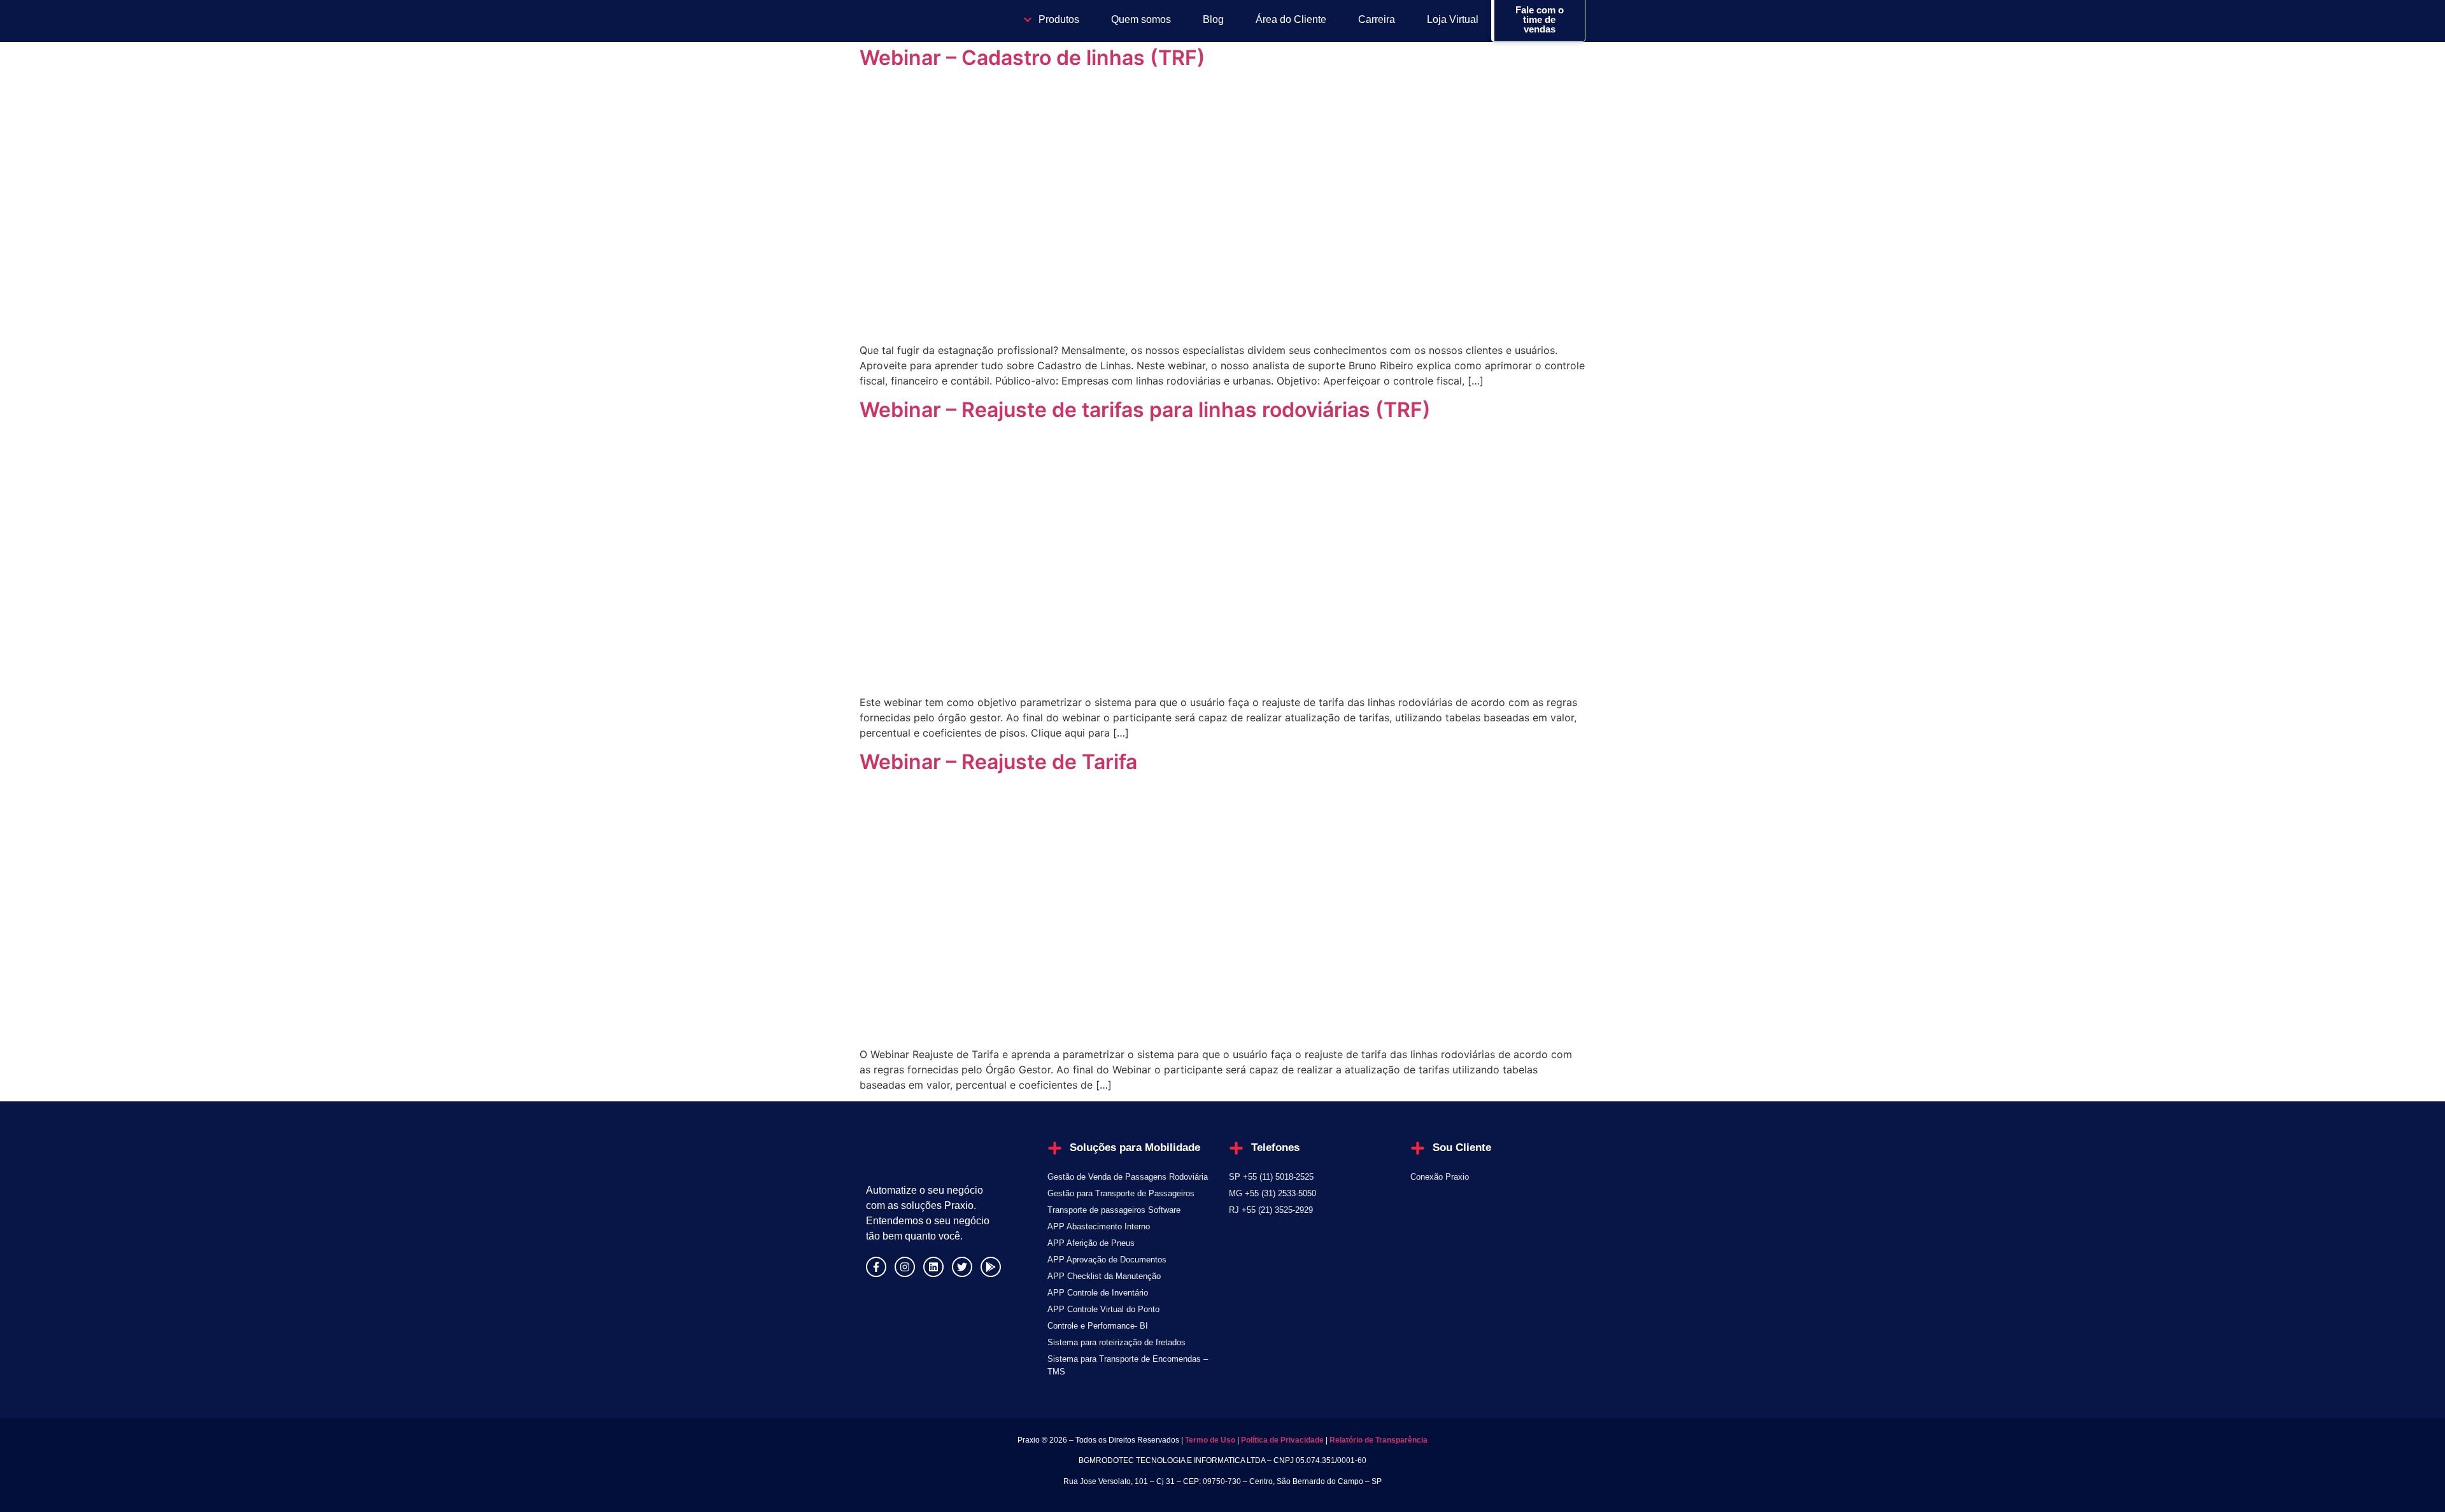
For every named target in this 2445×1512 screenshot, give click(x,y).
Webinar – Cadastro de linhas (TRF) (1032, 58)
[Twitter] (962, 1267)
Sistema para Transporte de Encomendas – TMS (1128, 1365)
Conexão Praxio (1440, 1177)
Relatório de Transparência (1378, 1440)
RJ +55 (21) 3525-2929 (1271, 1210)
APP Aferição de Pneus (1091, 1243)
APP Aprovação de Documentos (1107, 1260)
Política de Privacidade (1282, 1440)
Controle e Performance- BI (1098, 1326)
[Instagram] (905, 1267)
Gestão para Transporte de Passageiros (1121, 1193)
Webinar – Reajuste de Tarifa (998, 762)
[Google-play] (991, 1267)
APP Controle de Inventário (1098, 1293)
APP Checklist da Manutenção (1104, 1276)
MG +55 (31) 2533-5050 (1272, 1193)
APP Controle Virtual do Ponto (1103, 1309)
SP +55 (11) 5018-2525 (1271, 1177)
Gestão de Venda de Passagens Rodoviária (1128, 1177)
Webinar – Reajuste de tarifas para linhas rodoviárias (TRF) (1145, 410)
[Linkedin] (933, 1267)
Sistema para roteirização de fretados (1116, 1342)
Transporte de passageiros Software (1114, 1210)
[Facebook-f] (876, 1267)
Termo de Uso (1209, 1440)
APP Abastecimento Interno (1099, 1226)
